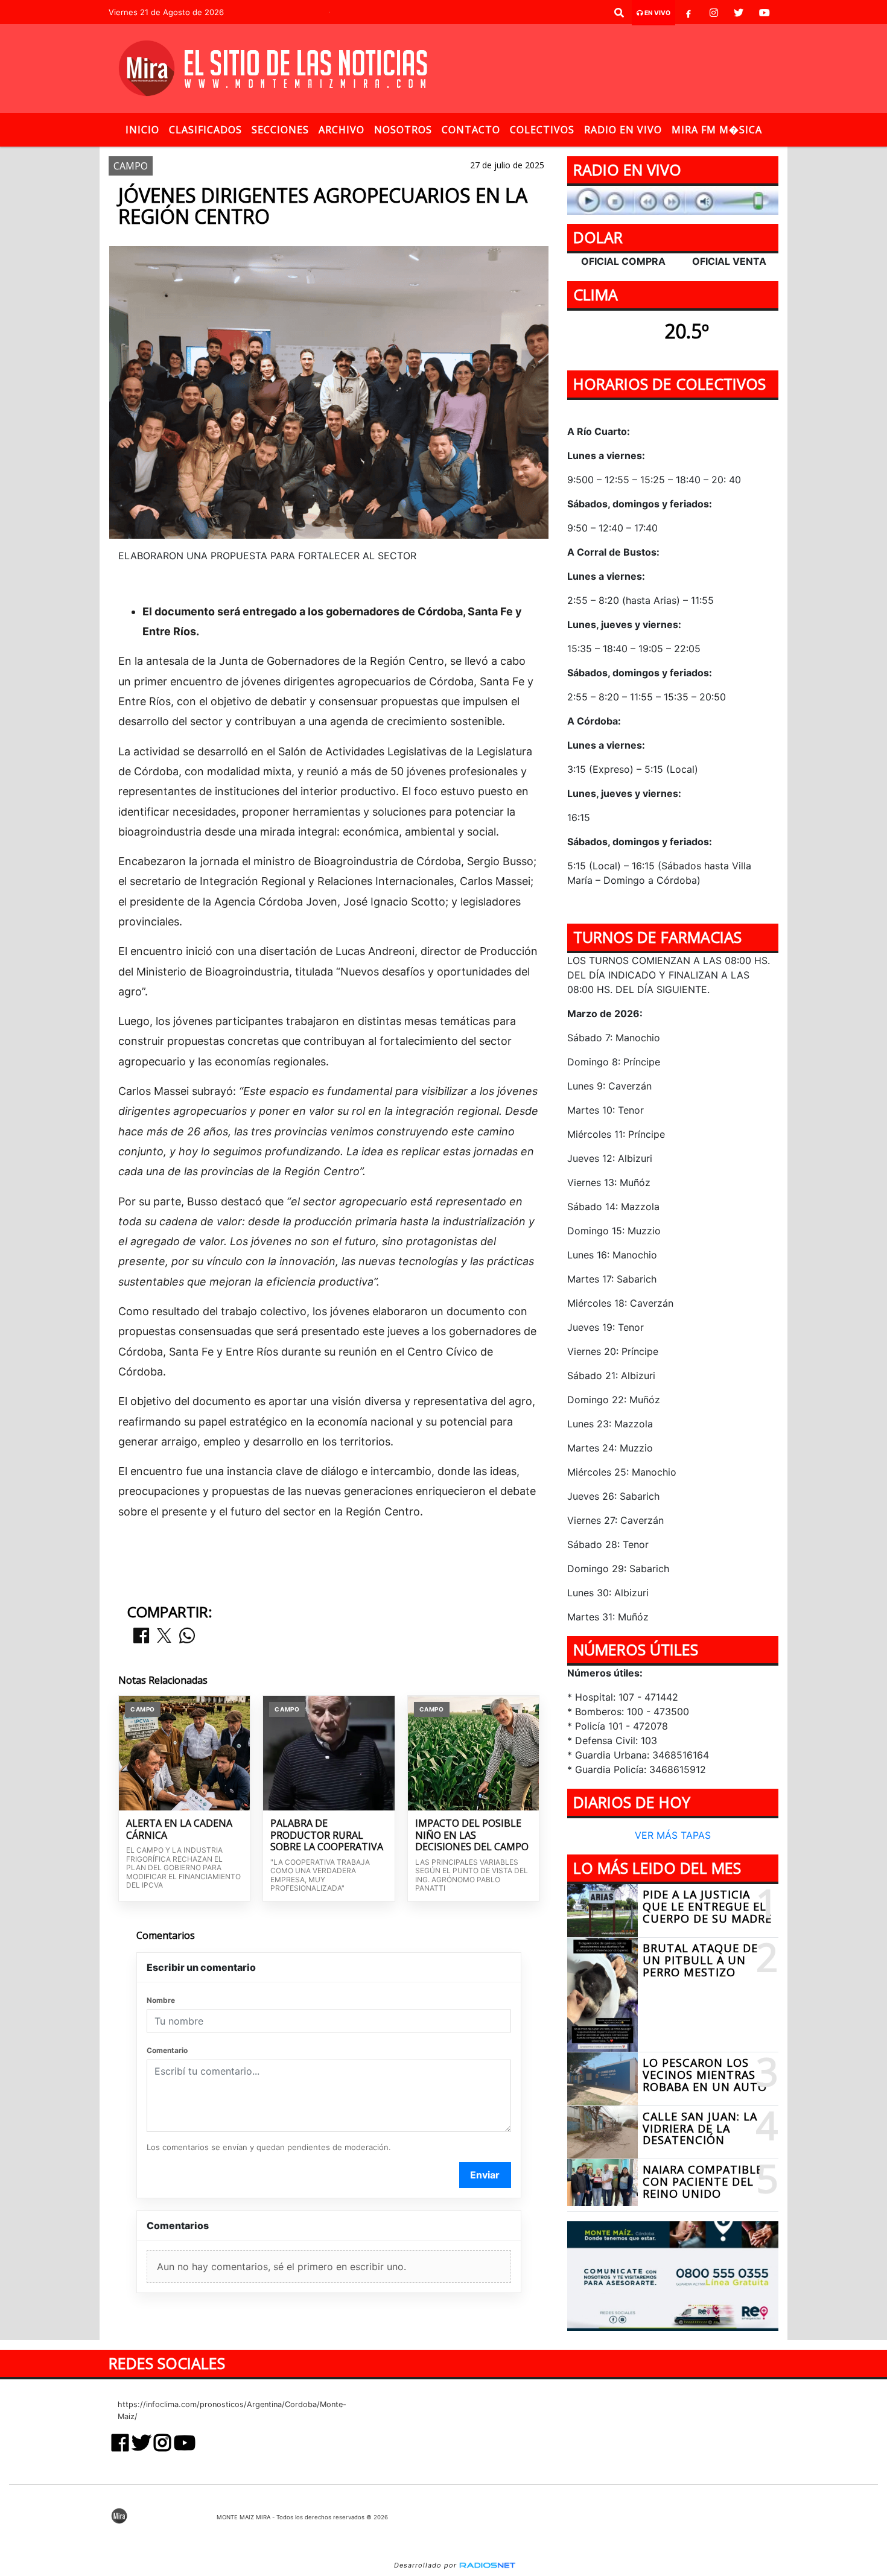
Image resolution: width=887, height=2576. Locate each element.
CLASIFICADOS (205, 130)
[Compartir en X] (164, 1636)
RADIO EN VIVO (623, 130)
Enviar (485, 2175)
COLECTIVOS (542, 130)
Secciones (280, 130)
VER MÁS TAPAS (673, 1836)
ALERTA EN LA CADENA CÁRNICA (179, 1829)
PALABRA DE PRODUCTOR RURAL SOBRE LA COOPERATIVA (327, 1835)
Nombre (161, 2000)
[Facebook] (688, 13)
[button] (619, 13)
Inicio (142, 130)
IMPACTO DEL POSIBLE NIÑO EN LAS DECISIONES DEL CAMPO (472, 1835)
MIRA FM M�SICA (717, 130)
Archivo (342, 130)
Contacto (471, 130)
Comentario (167, 2050)
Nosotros (403, 130)
